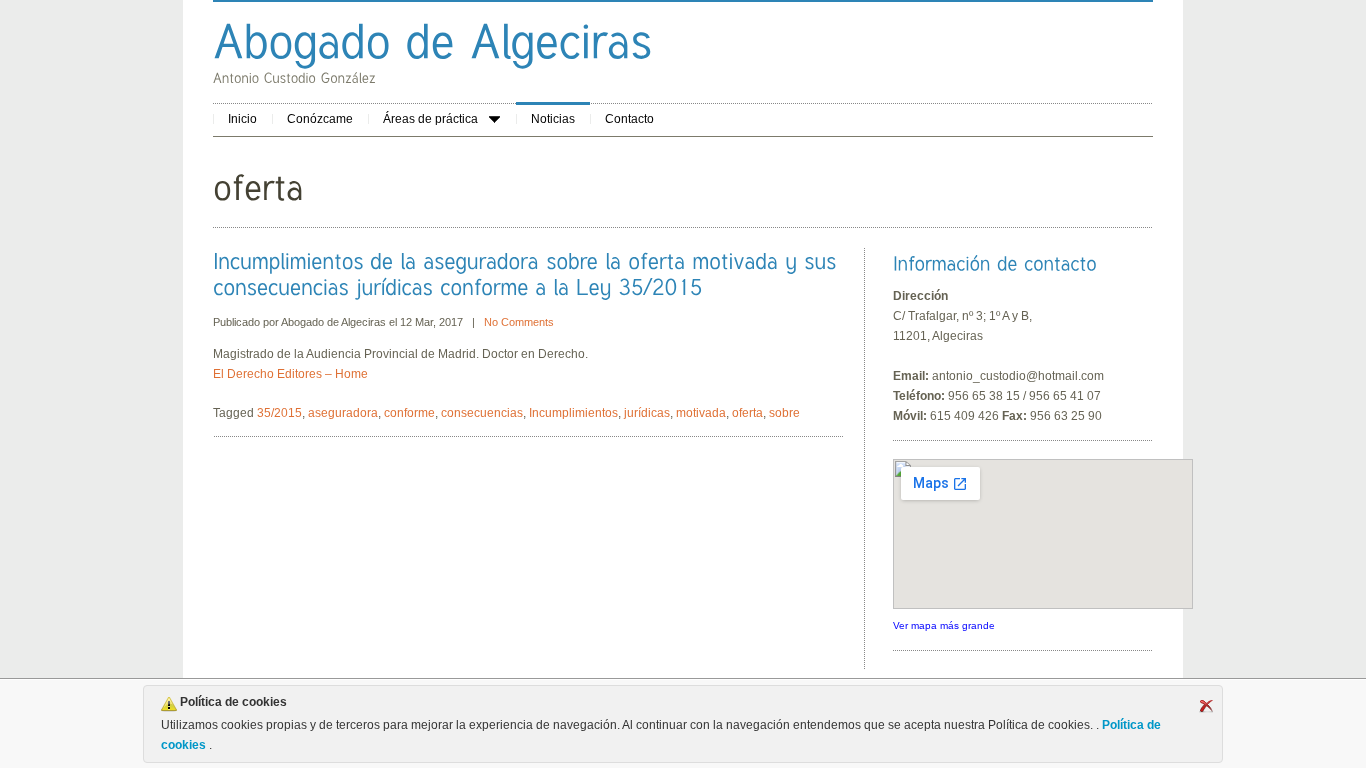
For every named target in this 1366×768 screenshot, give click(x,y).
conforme (409, 413)
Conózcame (320, 119)
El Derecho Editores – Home (290, 374)
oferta (747, 413)
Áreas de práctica (430, 119)
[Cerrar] (1206, 706)
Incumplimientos (573, 413)
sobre (784, 413)
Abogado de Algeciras (333, 322)
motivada (701, 413)
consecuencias (482, 413)
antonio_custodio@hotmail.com (1018, 376)
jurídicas (647, 413)
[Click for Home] (433, 40)
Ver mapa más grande (944, 625)
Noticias (553, 119)
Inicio (242, 119)
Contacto (629, 119)
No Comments (519, 322)
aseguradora (343, 413)
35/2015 (279, 413)
